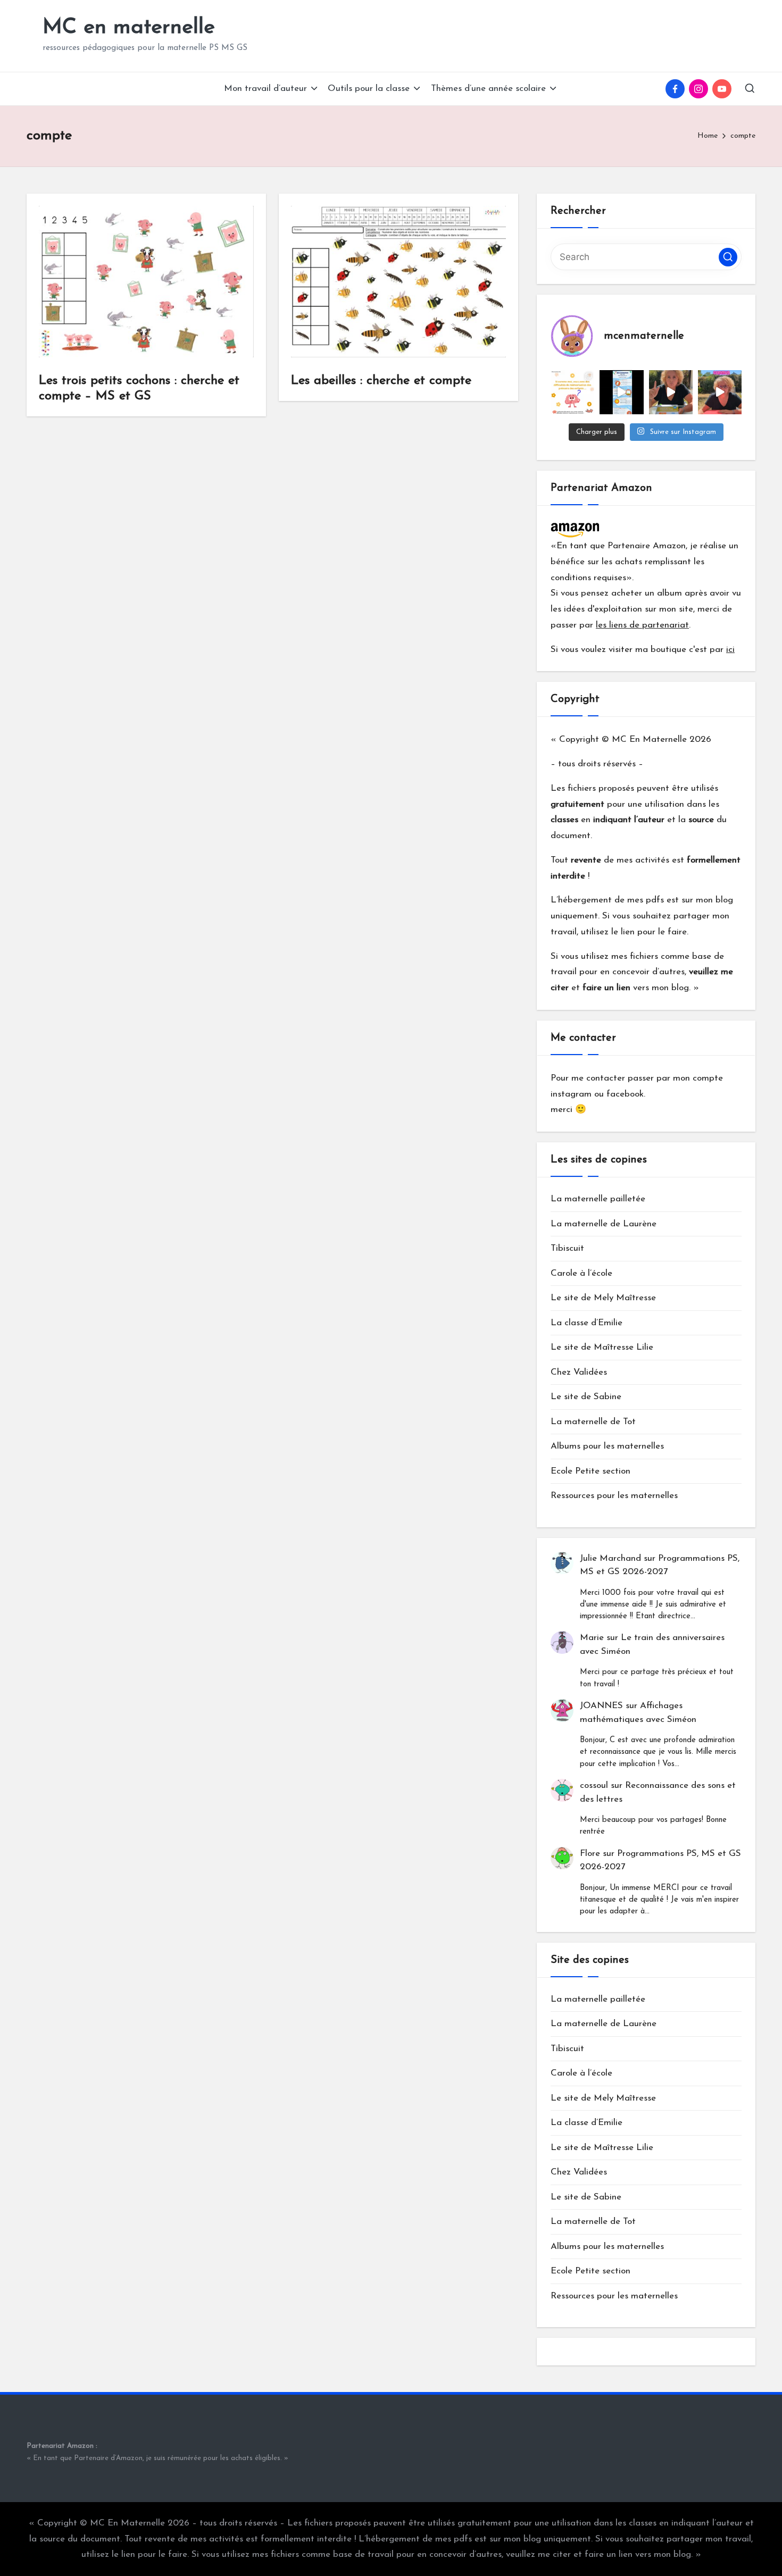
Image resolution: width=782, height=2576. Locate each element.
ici (730, 650)
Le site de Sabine (586, 1397)
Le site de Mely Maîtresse (603, 1298)
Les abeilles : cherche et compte (381, 381)
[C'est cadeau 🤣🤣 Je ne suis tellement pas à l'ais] (671, 392)
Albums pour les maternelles (607, 1446)
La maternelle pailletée (598, 1199)
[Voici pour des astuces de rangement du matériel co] (720, 392)
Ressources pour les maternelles (614, 1496)
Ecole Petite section (590, 1471)
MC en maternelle (129, 28)
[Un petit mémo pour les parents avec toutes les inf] (621, 392)
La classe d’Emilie (586, 1323)
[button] (728, 257)
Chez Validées (579, 1372)
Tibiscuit (567, 1248)
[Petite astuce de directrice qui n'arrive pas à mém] (572, 392)
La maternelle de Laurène (604, 1224)
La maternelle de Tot (593, 1422)
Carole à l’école (581, 1273)
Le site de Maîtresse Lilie (602, 1347)
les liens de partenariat (642, 625)
